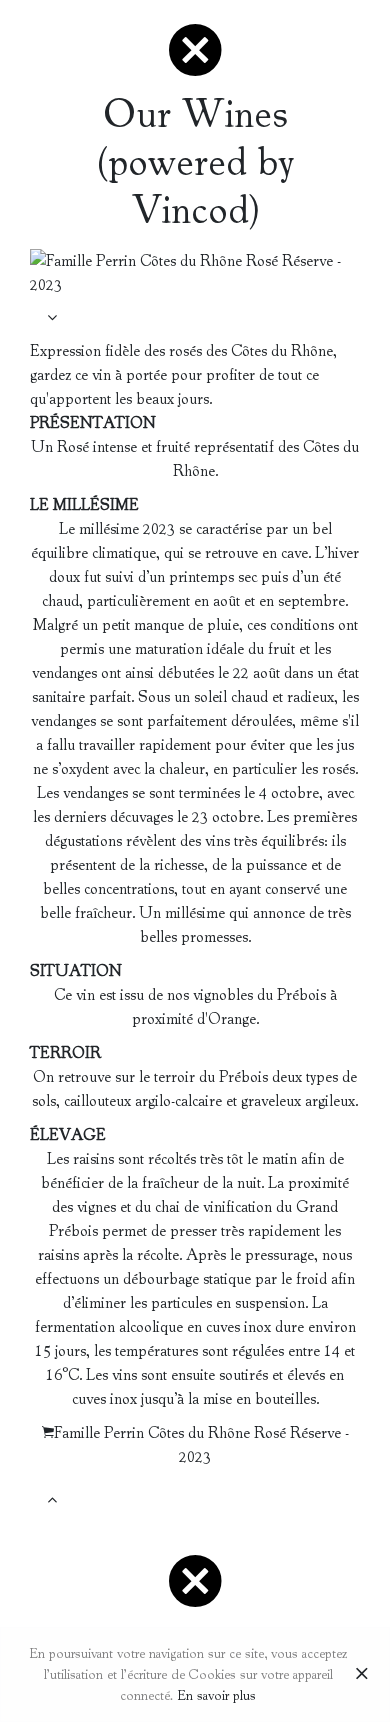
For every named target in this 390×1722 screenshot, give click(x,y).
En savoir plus (216, 1695)
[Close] (362, 1675)
